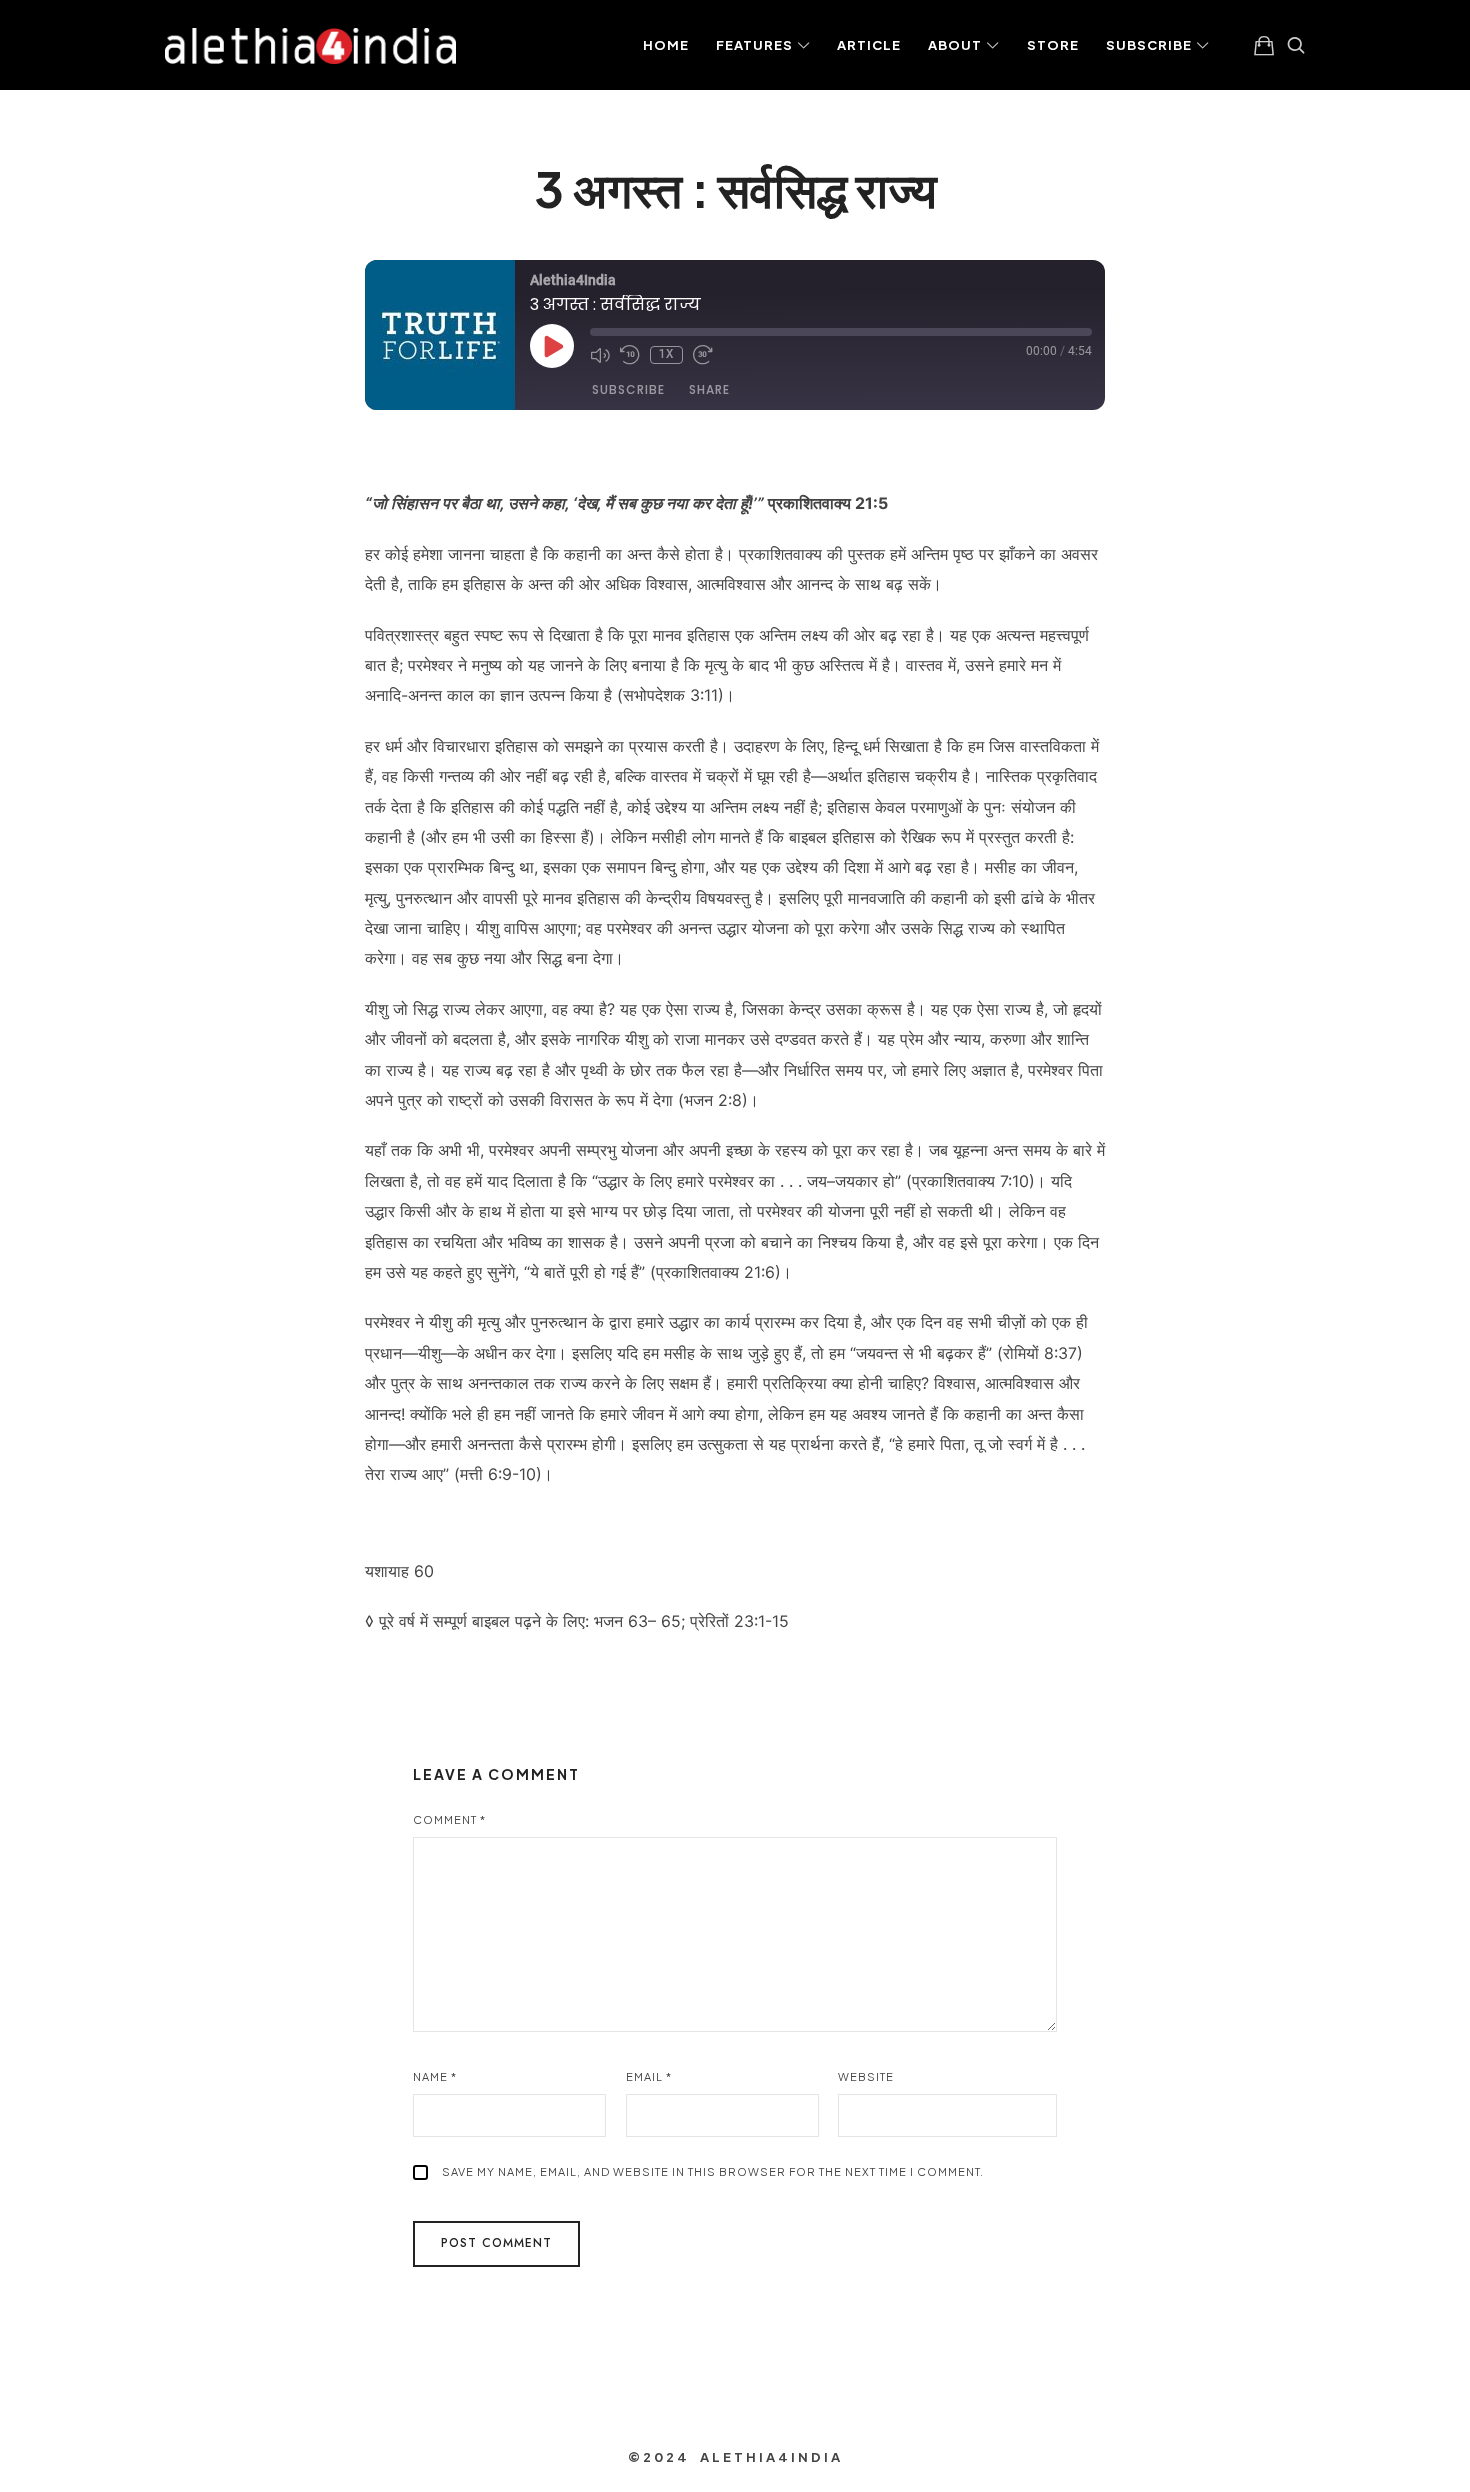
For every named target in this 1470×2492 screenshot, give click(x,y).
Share (709, 389)
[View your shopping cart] (1264, 45)
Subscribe (628, 389)
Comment (449, 1819)
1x (666, 354)
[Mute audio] (600, 355)
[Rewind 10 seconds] (630, 355)
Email (649, 2076)
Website (866, 2076)
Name (435, 2076)
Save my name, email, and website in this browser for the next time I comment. (713, 2171)
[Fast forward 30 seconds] (703, 355)
